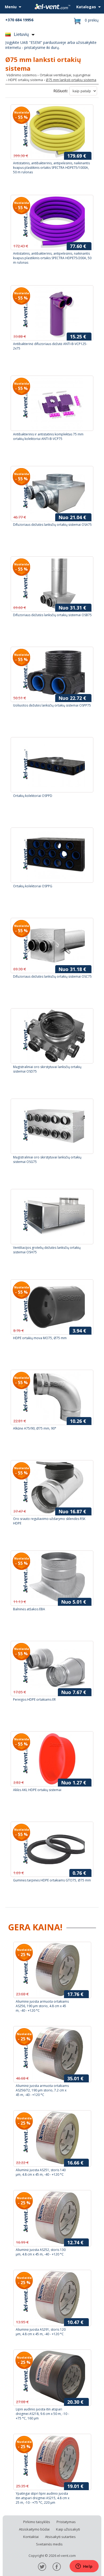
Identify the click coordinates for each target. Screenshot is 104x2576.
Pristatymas (66, 2522)
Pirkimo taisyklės (37, 2522)
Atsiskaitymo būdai (34, 2529)
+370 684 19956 (19, 20)
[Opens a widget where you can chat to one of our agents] (84, 2567)
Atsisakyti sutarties (60, 2537)
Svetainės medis (49, 2544)
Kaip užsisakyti (68, 2529)
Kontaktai (31, 2537)
